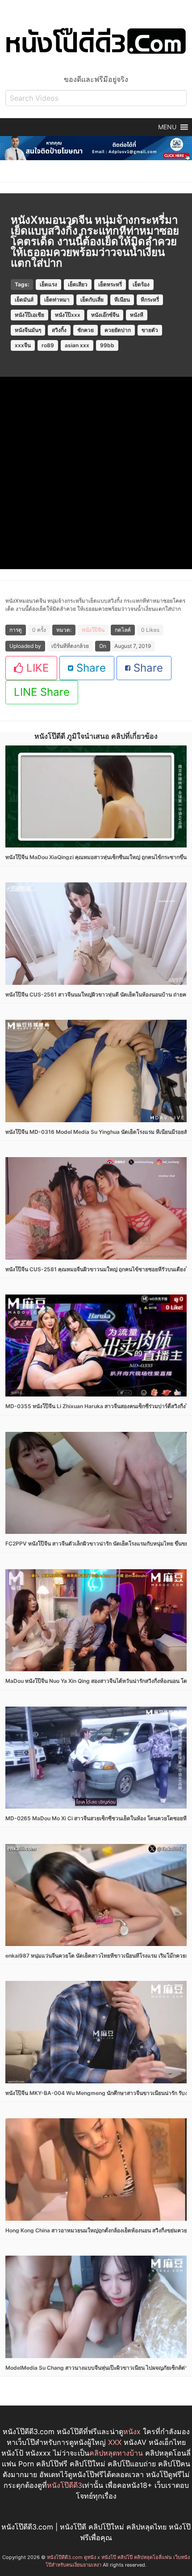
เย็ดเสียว (78, 284)
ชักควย (86, 330)
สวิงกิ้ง (59, 330)
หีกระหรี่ (150, 300)
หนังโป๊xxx (68, 315)
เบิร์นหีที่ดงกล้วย (70, 646)
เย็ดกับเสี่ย (92, 300)
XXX (115, 2442)
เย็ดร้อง (141, 284)
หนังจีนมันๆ (28, 330)
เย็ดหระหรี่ (110, 284)
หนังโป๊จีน (93, 630)
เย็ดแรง (48, 284)
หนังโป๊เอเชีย (29, 315)
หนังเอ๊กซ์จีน (105, 315)
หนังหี (137, 315)
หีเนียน (122, 300)
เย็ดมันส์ (24, 300)
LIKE (36, 668)
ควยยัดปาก (118, 330)
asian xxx (77, 345)
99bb (107, 345)
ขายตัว (150, 330)
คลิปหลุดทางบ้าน (116, 2453)
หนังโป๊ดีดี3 (65, 2485)
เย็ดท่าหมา (57, 300)
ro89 (48, 345)
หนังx (132, 2431)
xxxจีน (23, 345)
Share (90, 668)
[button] (167, 127)
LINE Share (42, 692)
